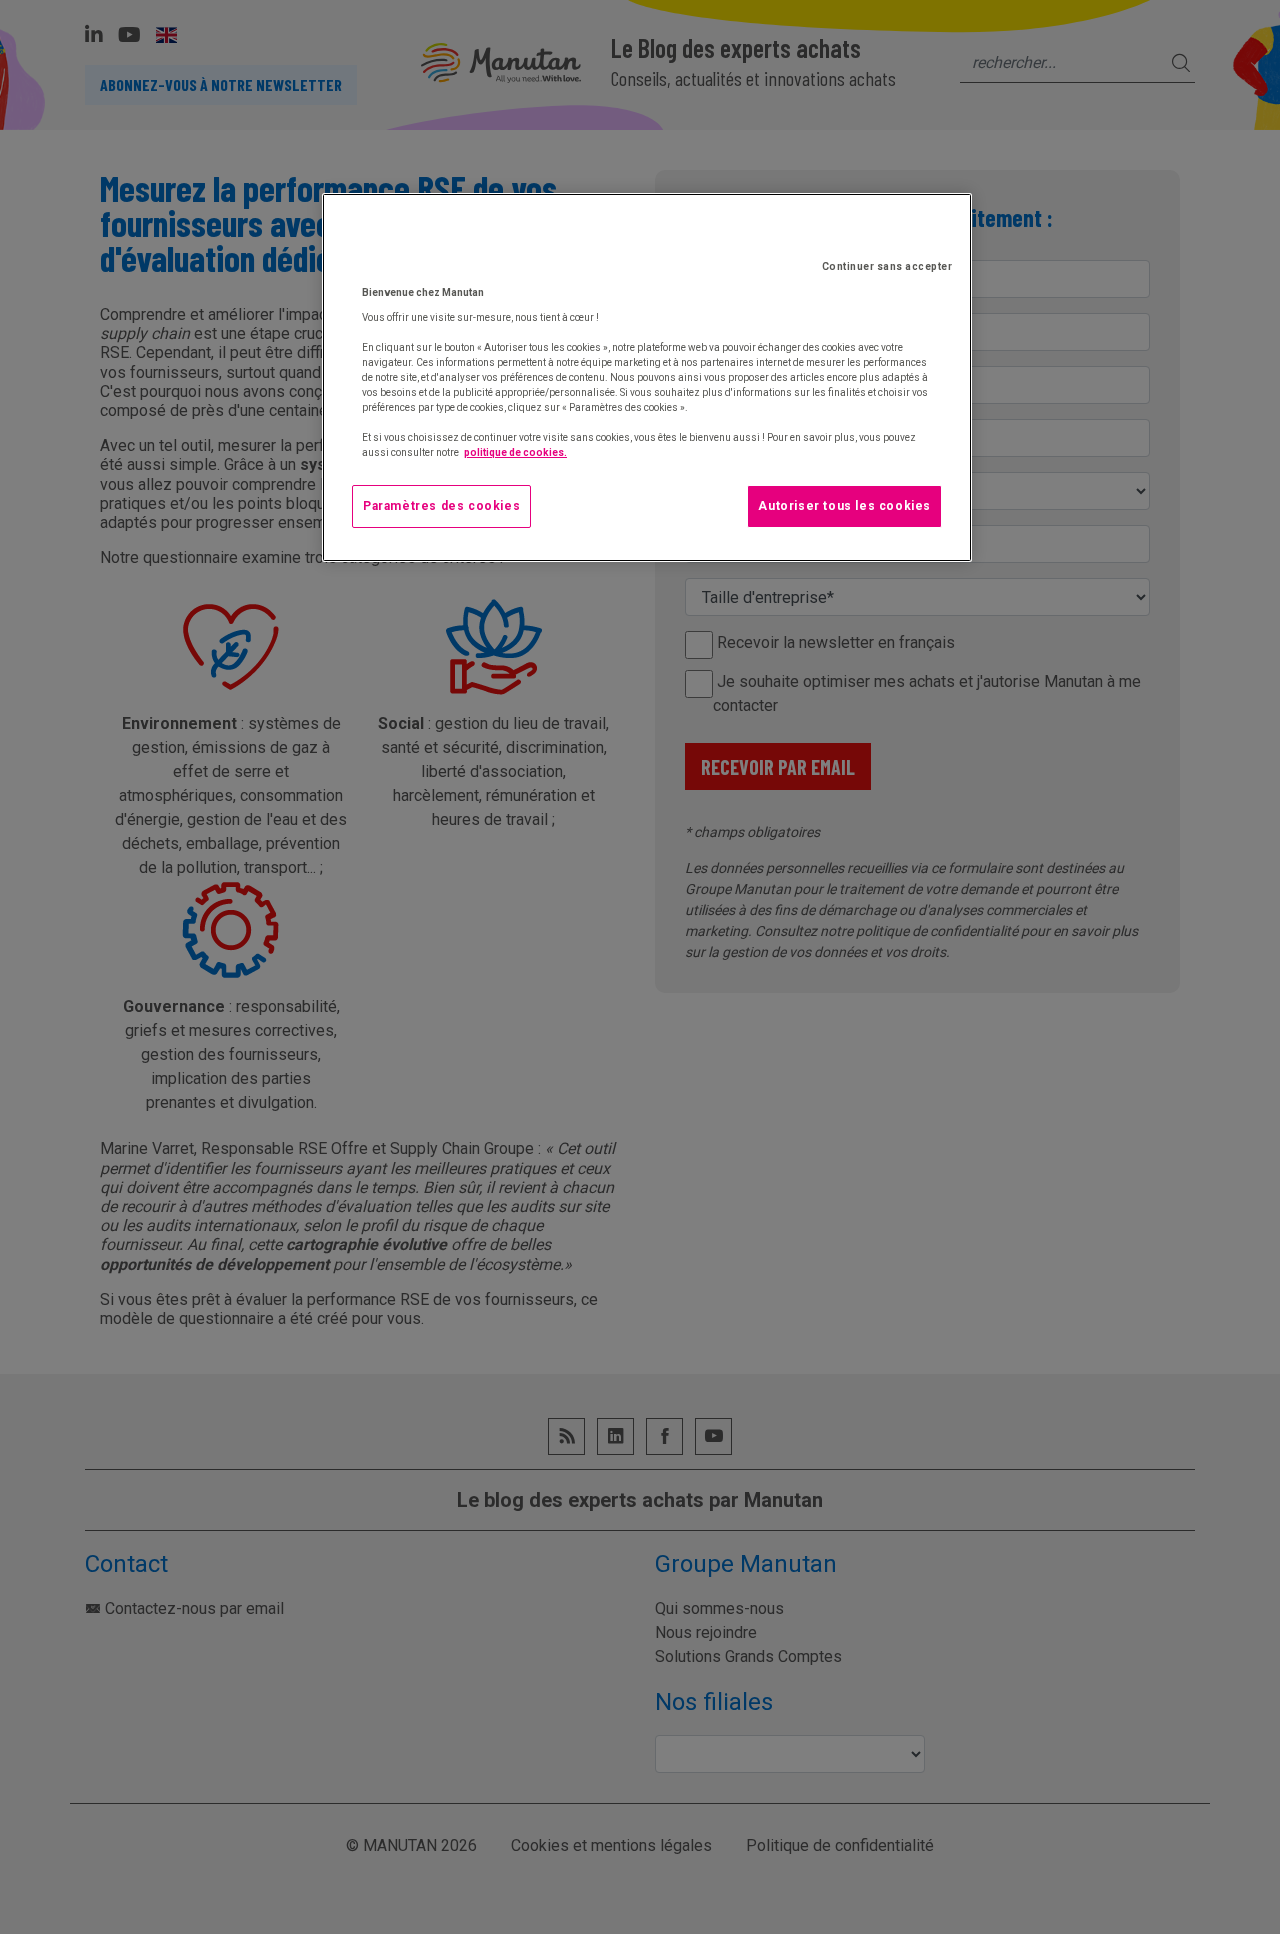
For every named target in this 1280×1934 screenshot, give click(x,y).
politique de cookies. (515, 452)
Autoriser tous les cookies (844, 506)
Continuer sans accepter (887, 266)
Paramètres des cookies (441, 506)
